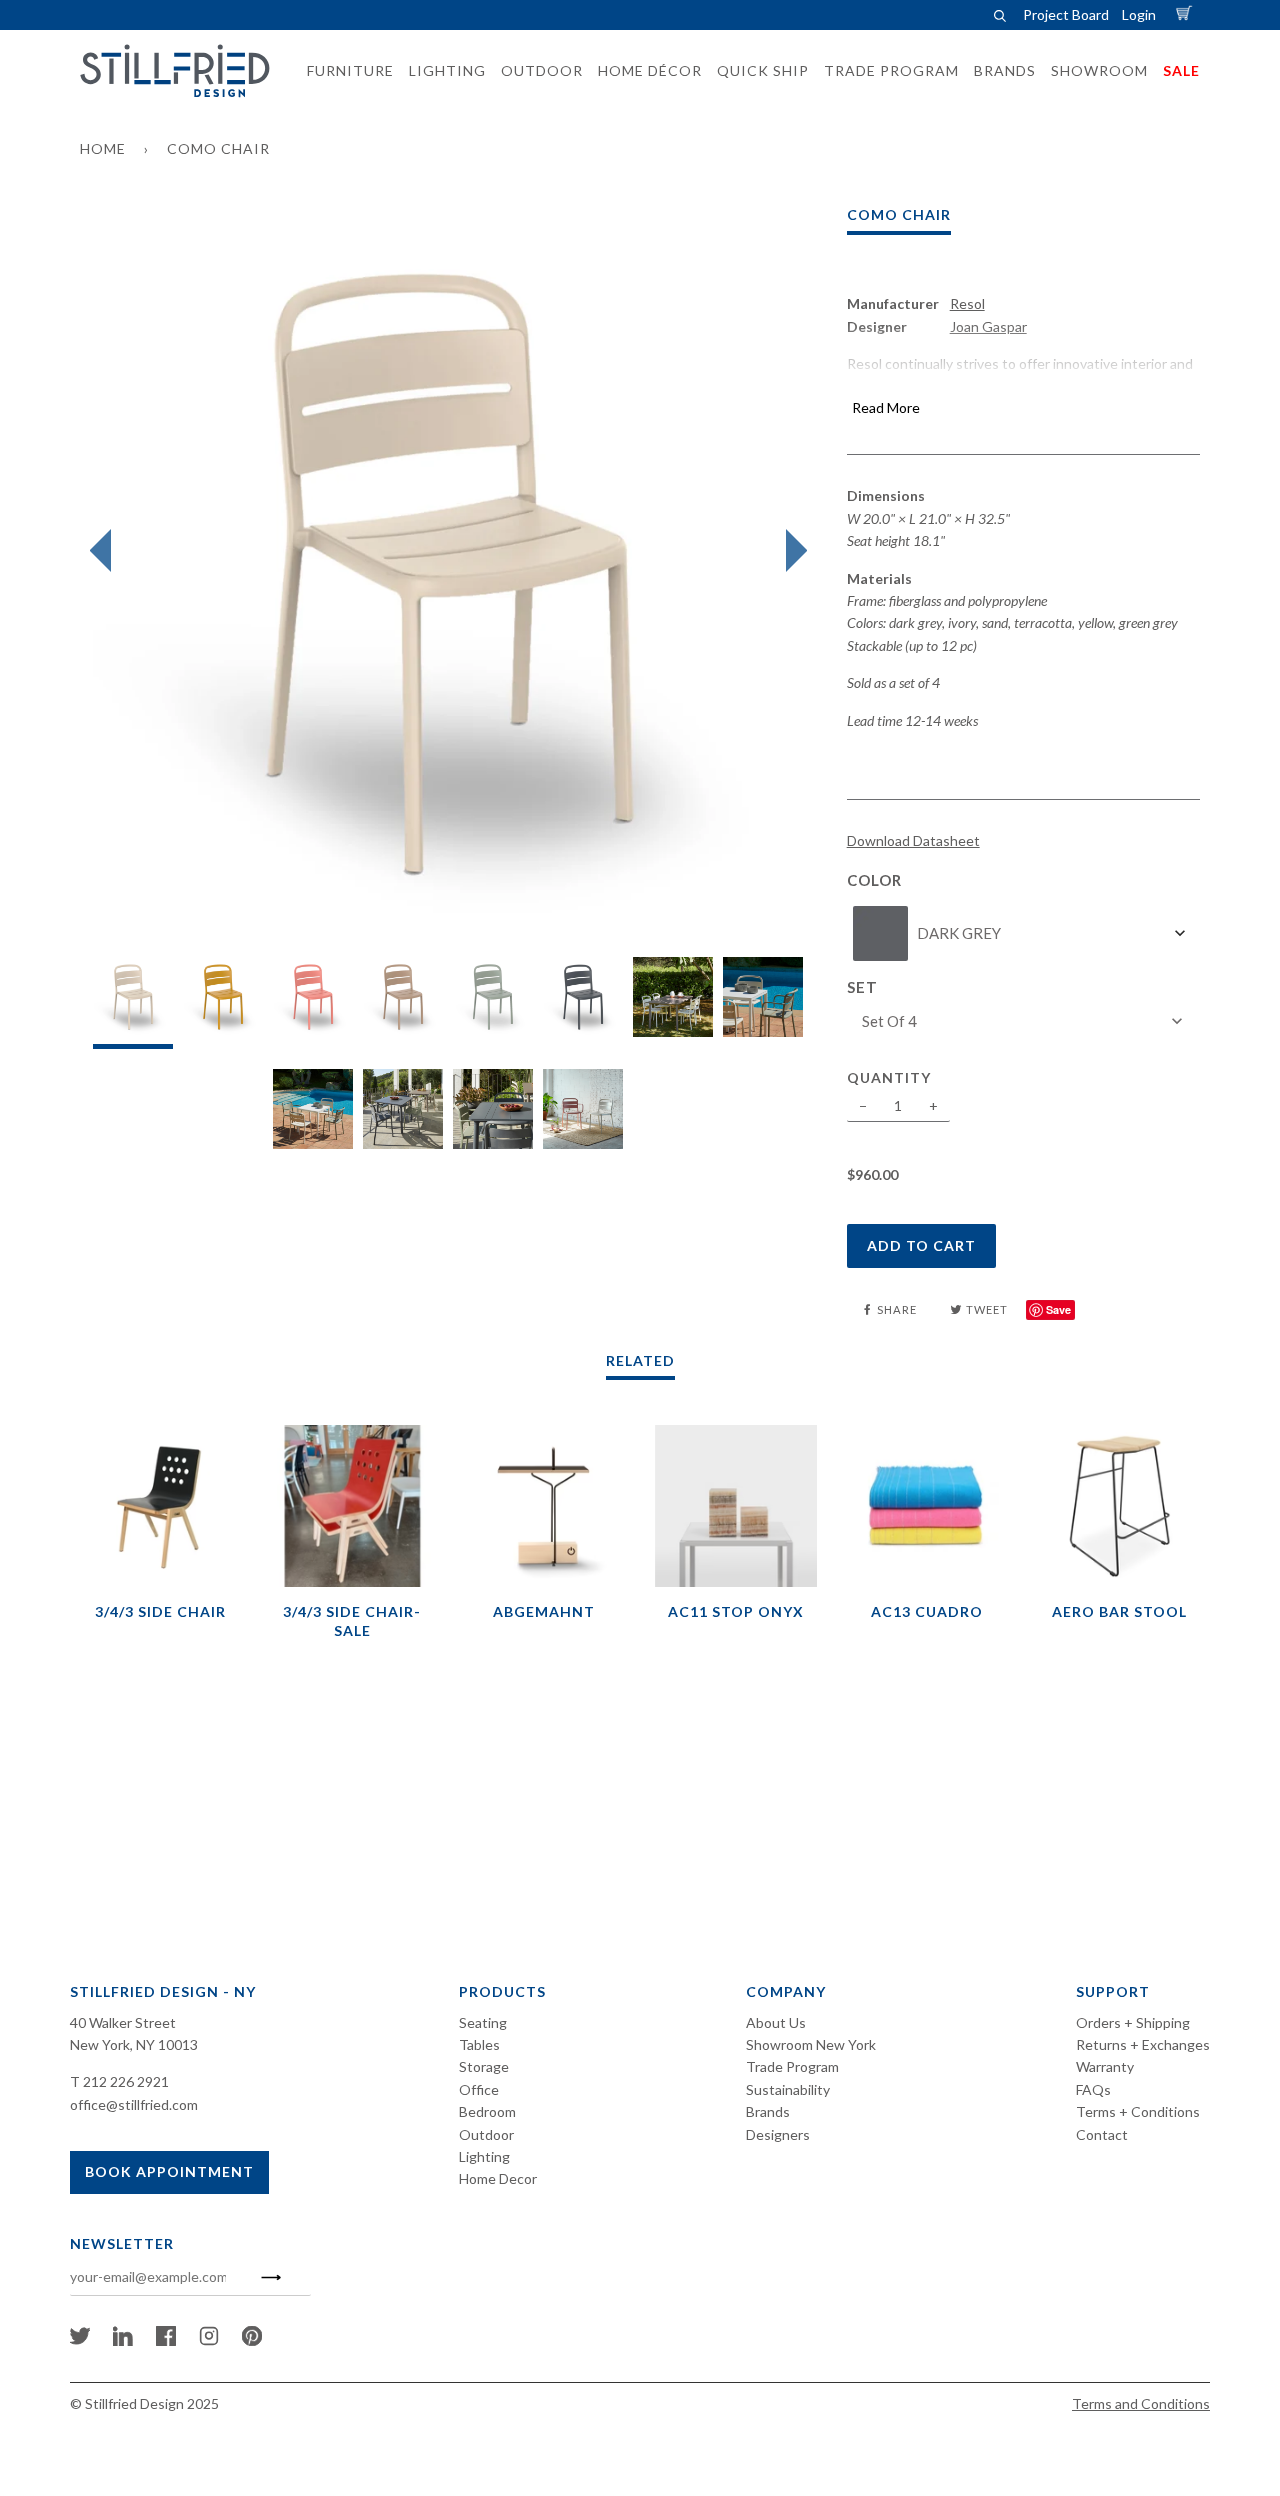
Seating (483, 2022)
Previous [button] (105, 551)
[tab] (133, 1002)
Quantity (889, 1077)
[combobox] (1023, 933)
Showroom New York (811, 2044)
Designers (778, 2134)
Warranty (1105, 2066)
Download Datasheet (913, 840)
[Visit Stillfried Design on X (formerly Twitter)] (80, 2340)
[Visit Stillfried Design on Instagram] (209, 2340)
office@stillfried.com (134, 2104)
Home (103, 148)
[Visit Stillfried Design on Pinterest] (252, 2340)
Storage (484, 2066)
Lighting (484, 2156)
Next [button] (791, 551)
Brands (768, 2111)
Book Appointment (169, 2171)
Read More (886, 407)
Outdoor (486, 2134)
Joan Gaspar (988, 326)
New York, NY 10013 (134, 2044)
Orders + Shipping (1133, 2022)
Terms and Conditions (1141, 2403)
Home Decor (498, 2178)
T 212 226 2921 (119, 2081)
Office (479, 2089)
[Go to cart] (1187, 14)
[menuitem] (344, 71)
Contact (1102, 2134)
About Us (776, 2022)
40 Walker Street (123, 2022)
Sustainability (788, 2089)
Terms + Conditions (1138, 2111)
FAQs (1093, 2089)
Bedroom (487, 2111)
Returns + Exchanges (1143, 2044)
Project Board (1066, 14)
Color (874, 880)
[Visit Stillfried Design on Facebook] (166, 2340)
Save (1058, 1309)
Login (1139, 14)
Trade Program (792, 2066)
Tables (479, 2044)
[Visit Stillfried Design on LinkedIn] (123, 2340)
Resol (967, 303)
